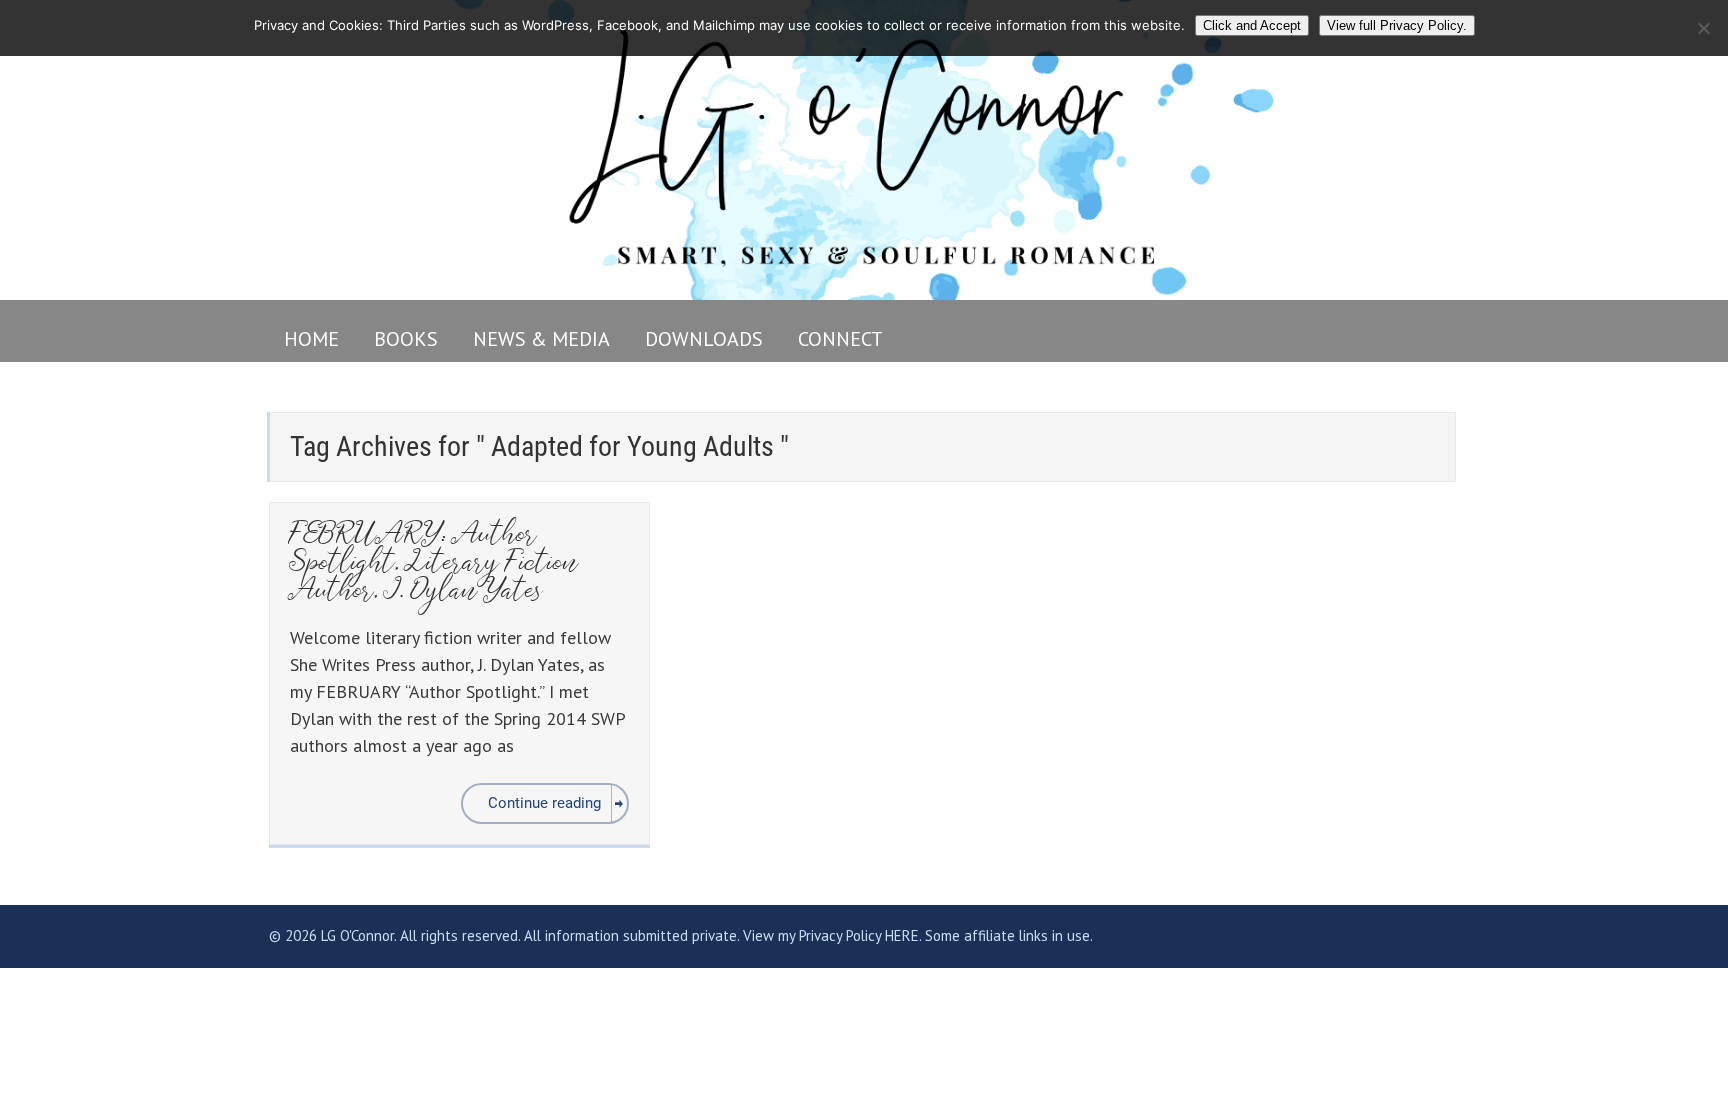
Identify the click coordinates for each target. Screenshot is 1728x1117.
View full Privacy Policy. (1397, 25)
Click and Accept (1252, 25)
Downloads (704, 339)
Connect (840, 339)
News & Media (541, 339)
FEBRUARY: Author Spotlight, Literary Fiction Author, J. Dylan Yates (434, 565)
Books (406, 339)
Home (311, 339)
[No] (1703, 28)
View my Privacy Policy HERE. (832, 935)
